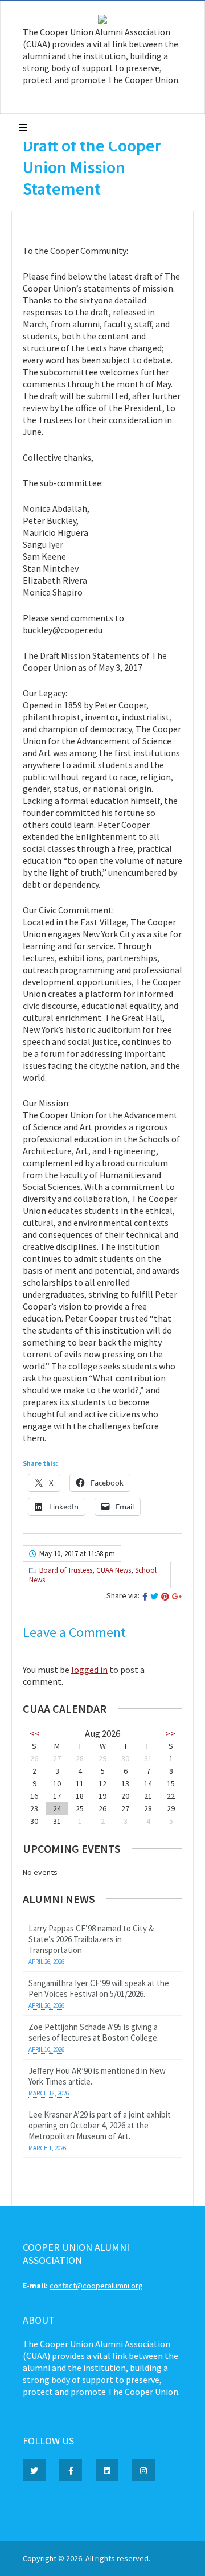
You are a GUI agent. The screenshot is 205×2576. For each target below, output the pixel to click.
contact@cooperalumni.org (96, 2286)
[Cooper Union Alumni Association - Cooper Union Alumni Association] (102, 21)
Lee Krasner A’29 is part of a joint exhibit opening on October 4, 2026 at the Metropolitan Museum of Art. (100, 2125)
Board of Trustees (66, 1570)
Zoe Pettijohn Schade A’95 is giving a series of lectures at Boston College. (94, 2032)
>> (170, 1733)
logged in (89, 1670)
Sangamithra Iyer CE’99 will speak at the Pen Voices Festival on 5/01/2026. (99, 1988)
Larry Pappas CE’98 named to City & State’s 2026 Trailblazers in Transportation (91, 1939)
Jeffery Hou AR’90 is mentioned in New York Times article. (97, 2076)
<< (35, 1733)
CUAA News (114, 1570)
